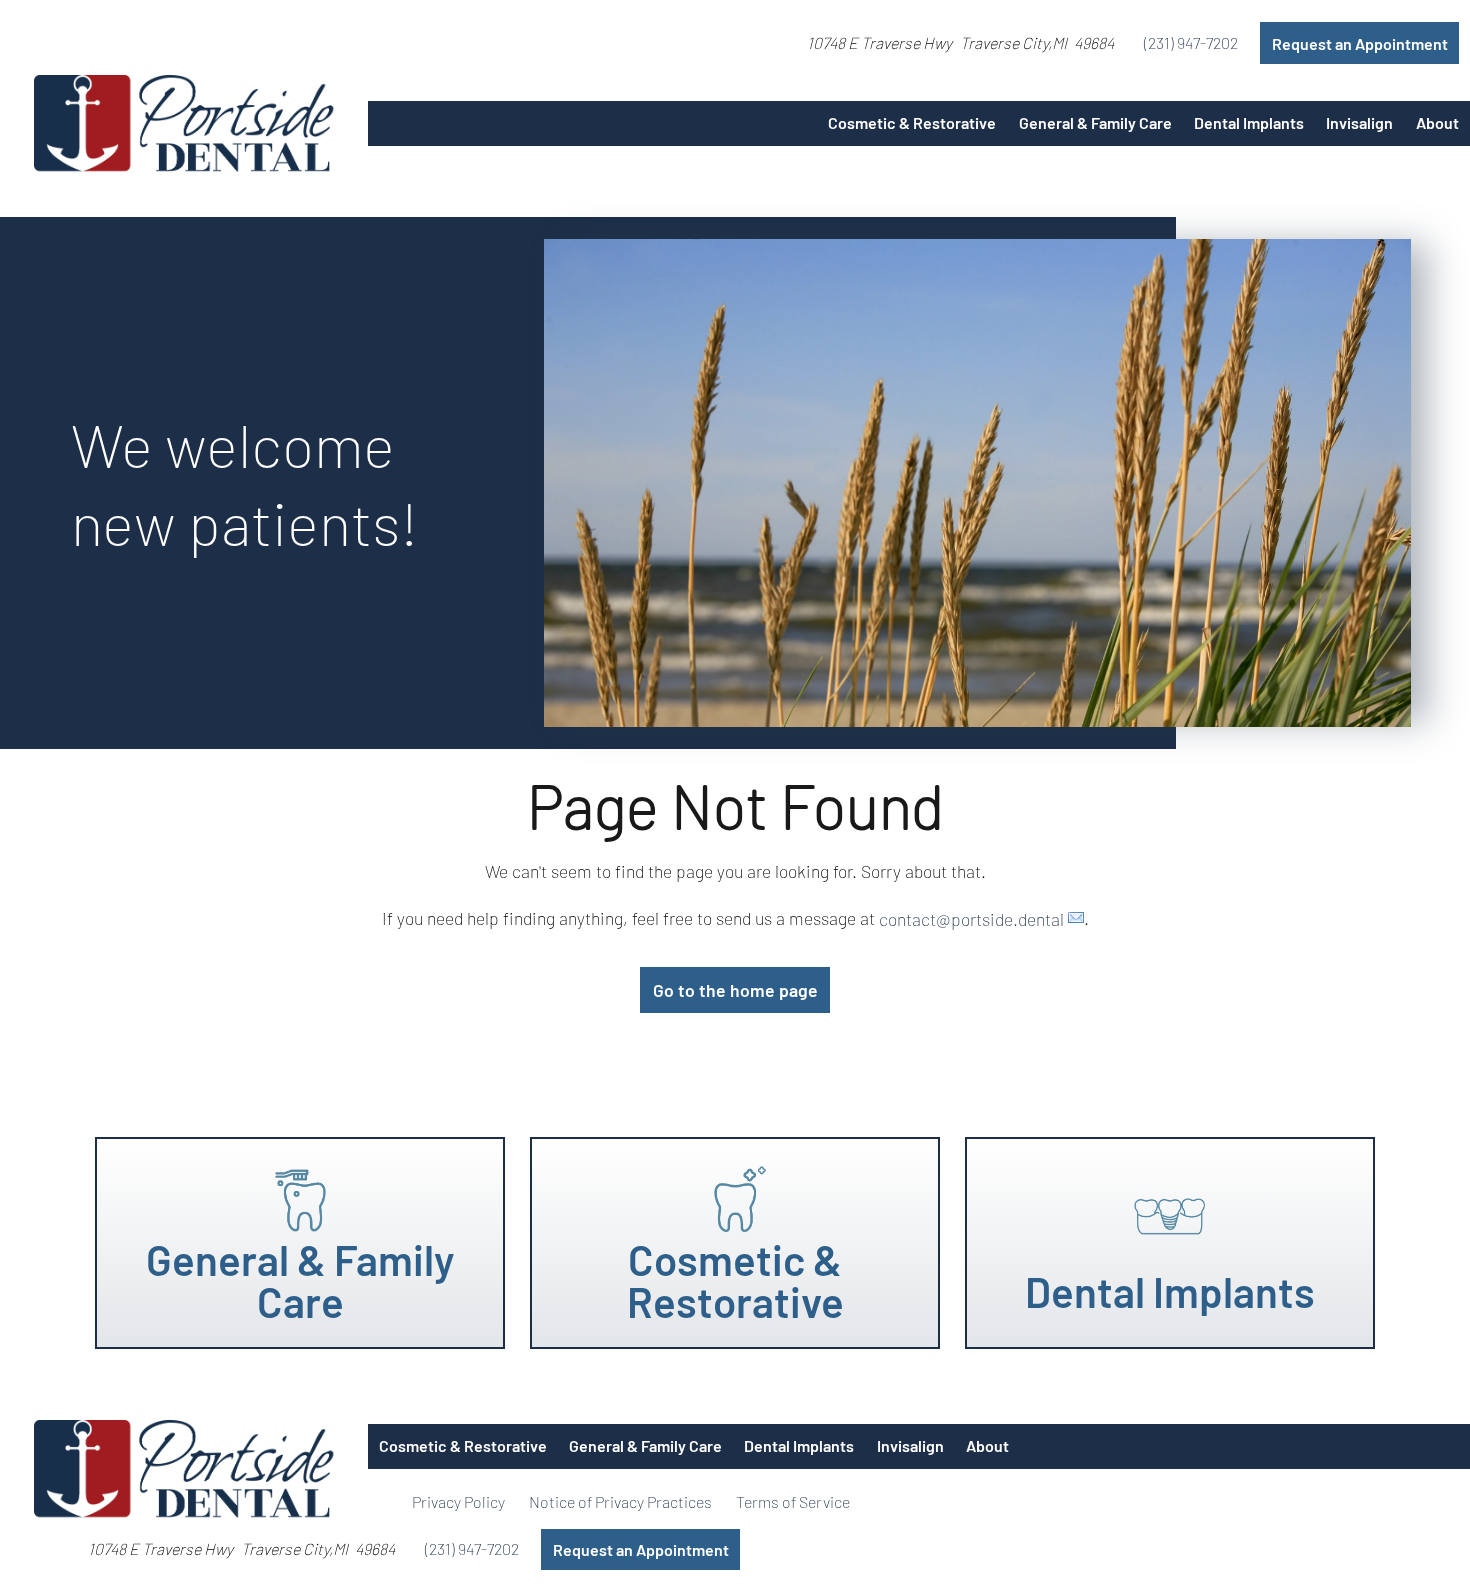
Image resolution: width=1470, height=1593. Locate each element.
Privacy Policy (458, 1501)
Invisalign (1359, 122)
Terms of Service (793, 1501)
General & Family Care (1095, 122)
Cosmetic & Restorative (912, 122)
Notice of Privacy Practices (620, 1501)
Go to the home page (735, 990)
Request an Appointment (1360, 43)
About (1437, 122)
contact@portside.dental (971, 918)
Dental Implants (1249, 122)
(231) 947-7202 (1191, 42)
